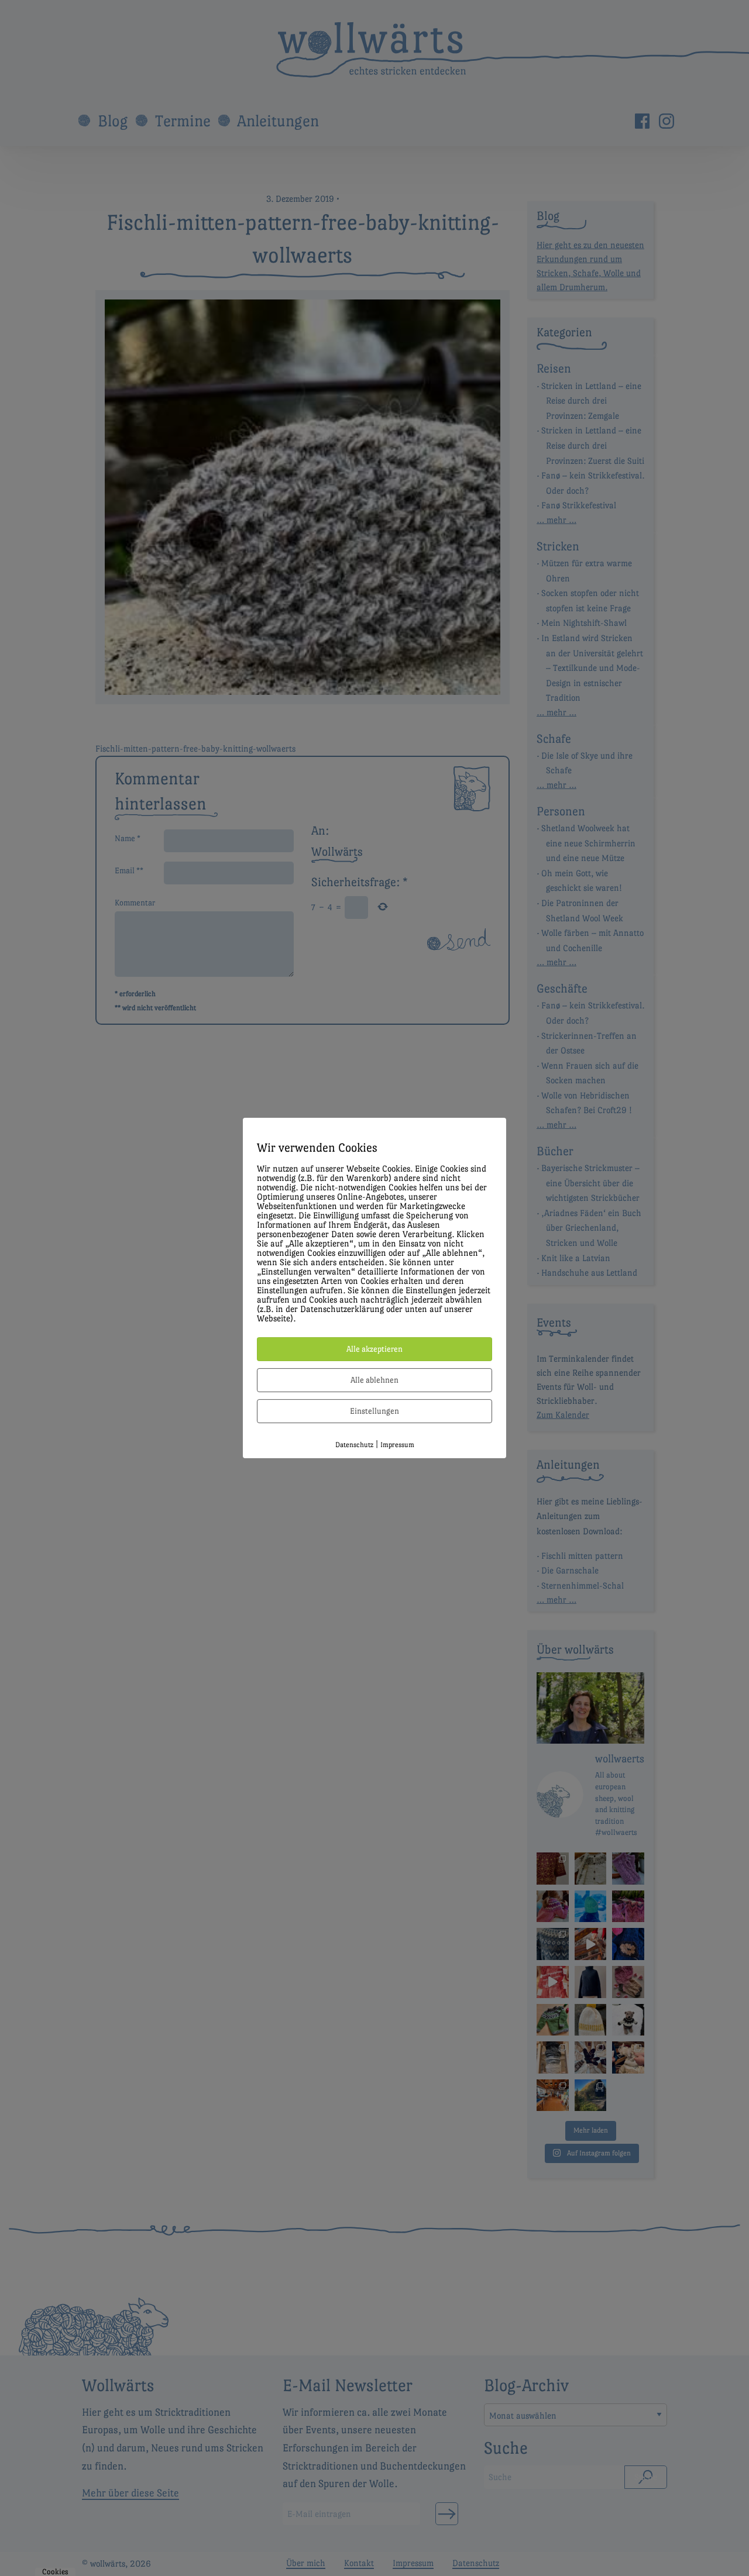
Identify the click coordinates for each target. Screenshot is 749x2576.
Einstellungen (374, 1411)
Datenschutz (354, 1445)
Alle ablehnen (374, 1380)
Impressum (397, 1445)
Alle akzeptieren (374, 1349)
